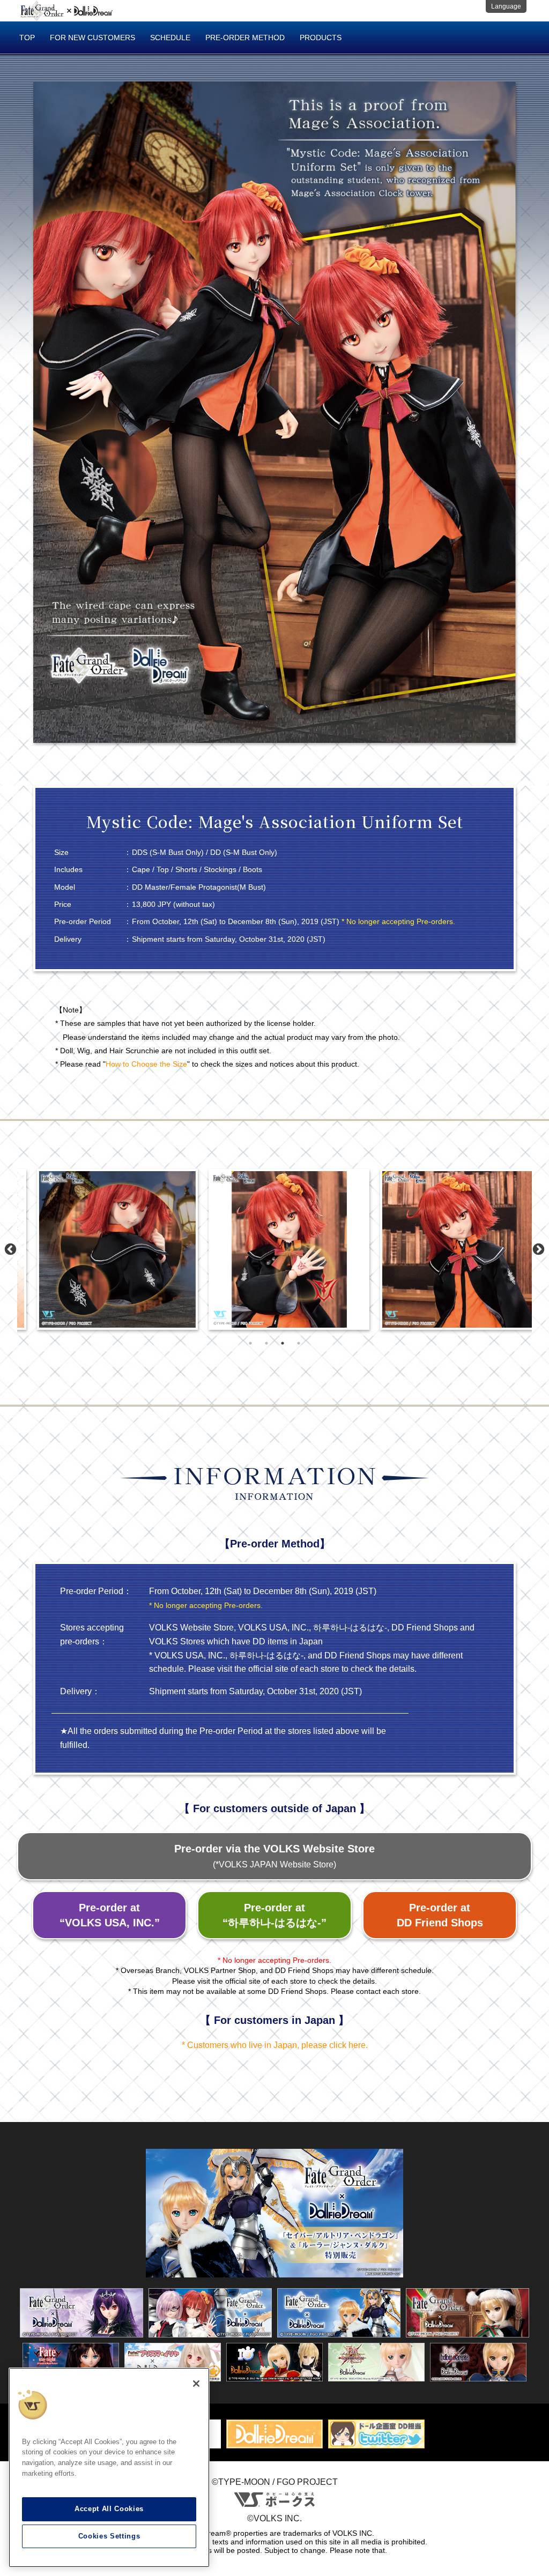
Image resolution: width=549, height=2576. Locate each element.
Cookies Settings (109, 2536)
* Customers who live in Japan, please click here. (275, 2045)
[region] (109, 2468)
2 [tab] (266, 1343)
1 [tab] (250, 1343)
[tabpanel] (103, 1249)
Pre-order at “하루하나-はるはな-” (274, 1915)
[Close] (196, 2384)
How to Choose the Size (146, 1064)
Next (539, 1250)
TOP (27, 38)
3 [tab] (283, 1343)
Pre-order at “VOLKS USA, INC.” (110, 1915)
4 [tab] (299, 1343)
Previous (10, 1250)
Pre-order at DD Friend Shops (440, 1915)
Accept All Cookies (109, 2509)
